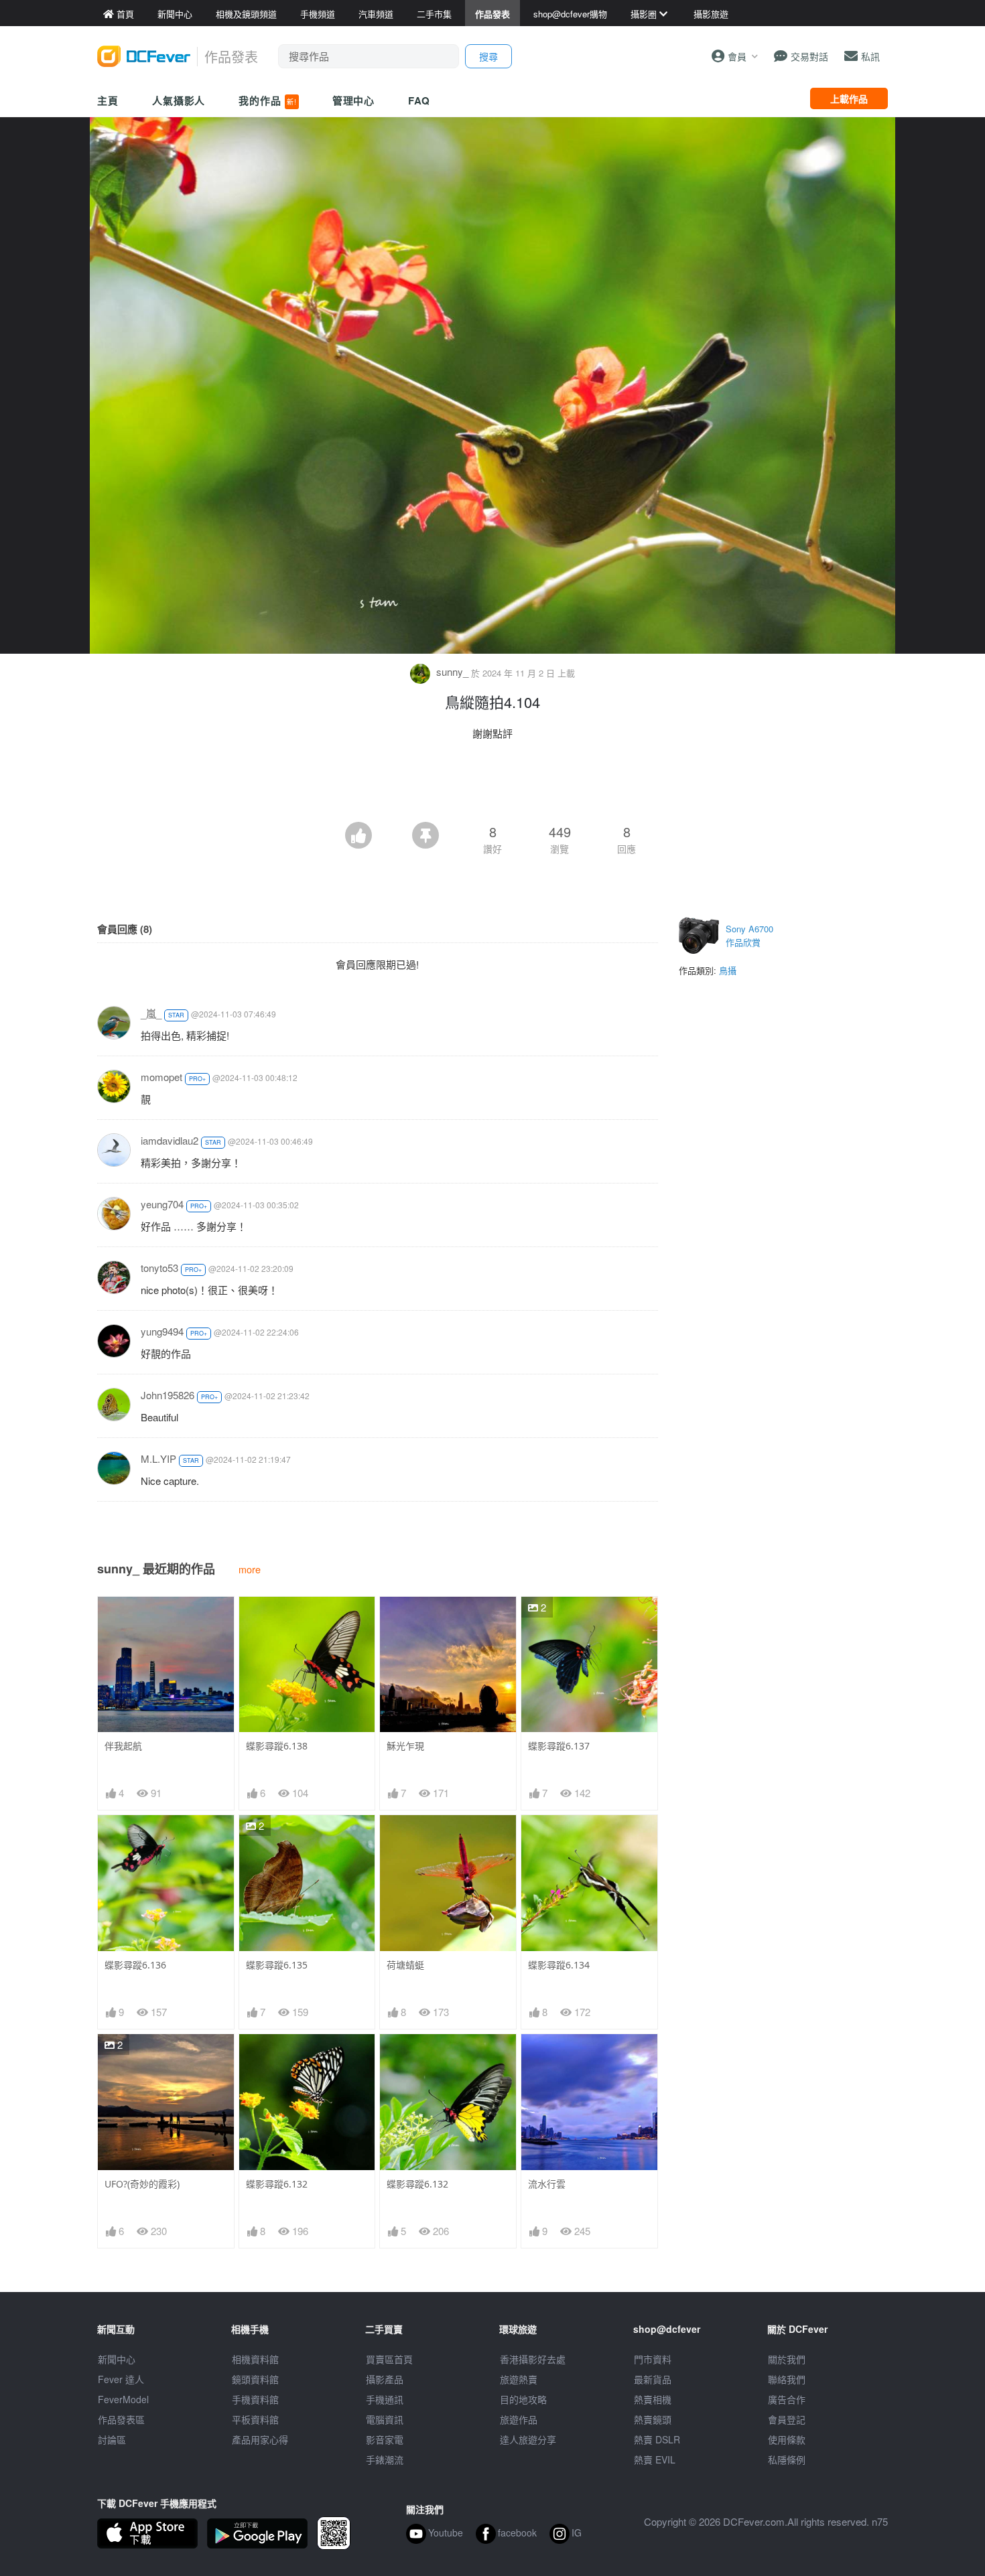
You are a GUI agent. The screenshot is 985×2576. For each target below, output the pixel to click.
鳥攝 (728, 970)
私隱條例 (787, 2459)
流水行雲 (547, 2184)
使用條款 (787, 2439)
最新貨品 (653, 2379)
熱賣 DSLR (657, 2439)
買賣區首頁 (389, 2359)
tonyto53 (159, 1268)
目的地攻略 (523, 2399)
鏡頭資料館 (255, 2379)
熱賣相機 (653, 2399)
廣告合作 (787, 2399)
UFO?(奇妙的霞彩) (142, 2184)
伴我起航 (123, 1746)
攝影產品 (385, 2379)
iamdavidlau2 (170, 1140)
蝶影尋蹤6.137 (559, 1746)
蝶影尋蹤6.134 (559, 1965)
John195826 (168, 1395)
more (250, 1569)
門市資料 (653, 2359)
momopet (161, 1077)
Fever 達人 (121, 2379)
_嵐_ (151, 1013)
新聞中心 (117, 2359)
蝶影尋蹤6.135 (277, 1965)
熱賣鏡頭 (653, 2419)
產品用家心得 (260, 2439)
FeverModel (123, 2399)
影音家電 (385, 2439)
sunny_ (452, 671)
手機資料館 (255, 2399)
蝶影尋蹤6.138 (277, 1746)
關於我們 (787, 2359)
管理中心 (354, 100)
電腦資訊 (385, 2419)
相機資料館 (255, 2359)
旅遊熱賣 (519, 2379)
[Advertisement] (492, 785)
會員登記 (787, 2419)
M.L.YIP (158, 1458)
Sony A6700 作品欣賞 (749, 935)
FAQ (419, 100)
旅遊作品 (519, 2419)
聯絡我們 (787, 2379)
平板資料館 (255, 2419)
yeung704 (162, 1204)
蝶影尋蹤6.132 (277, 2184)
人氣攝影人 (179, 100)
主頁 (108, 100)
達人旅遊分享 (528, 2439)
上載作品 (849, 98)
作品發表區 (121, 2419)
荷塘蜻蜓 (405, 1965)
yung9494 (162, 1331)
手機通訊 (385, 2399)
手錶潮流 (385, 2459)
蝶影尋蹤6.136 (135, 1965)
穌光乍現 (405, 1746)
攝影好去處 (533, 2359)
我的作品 (267, 100)
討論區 (112, 2439)
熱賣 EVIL (655, 2459)
